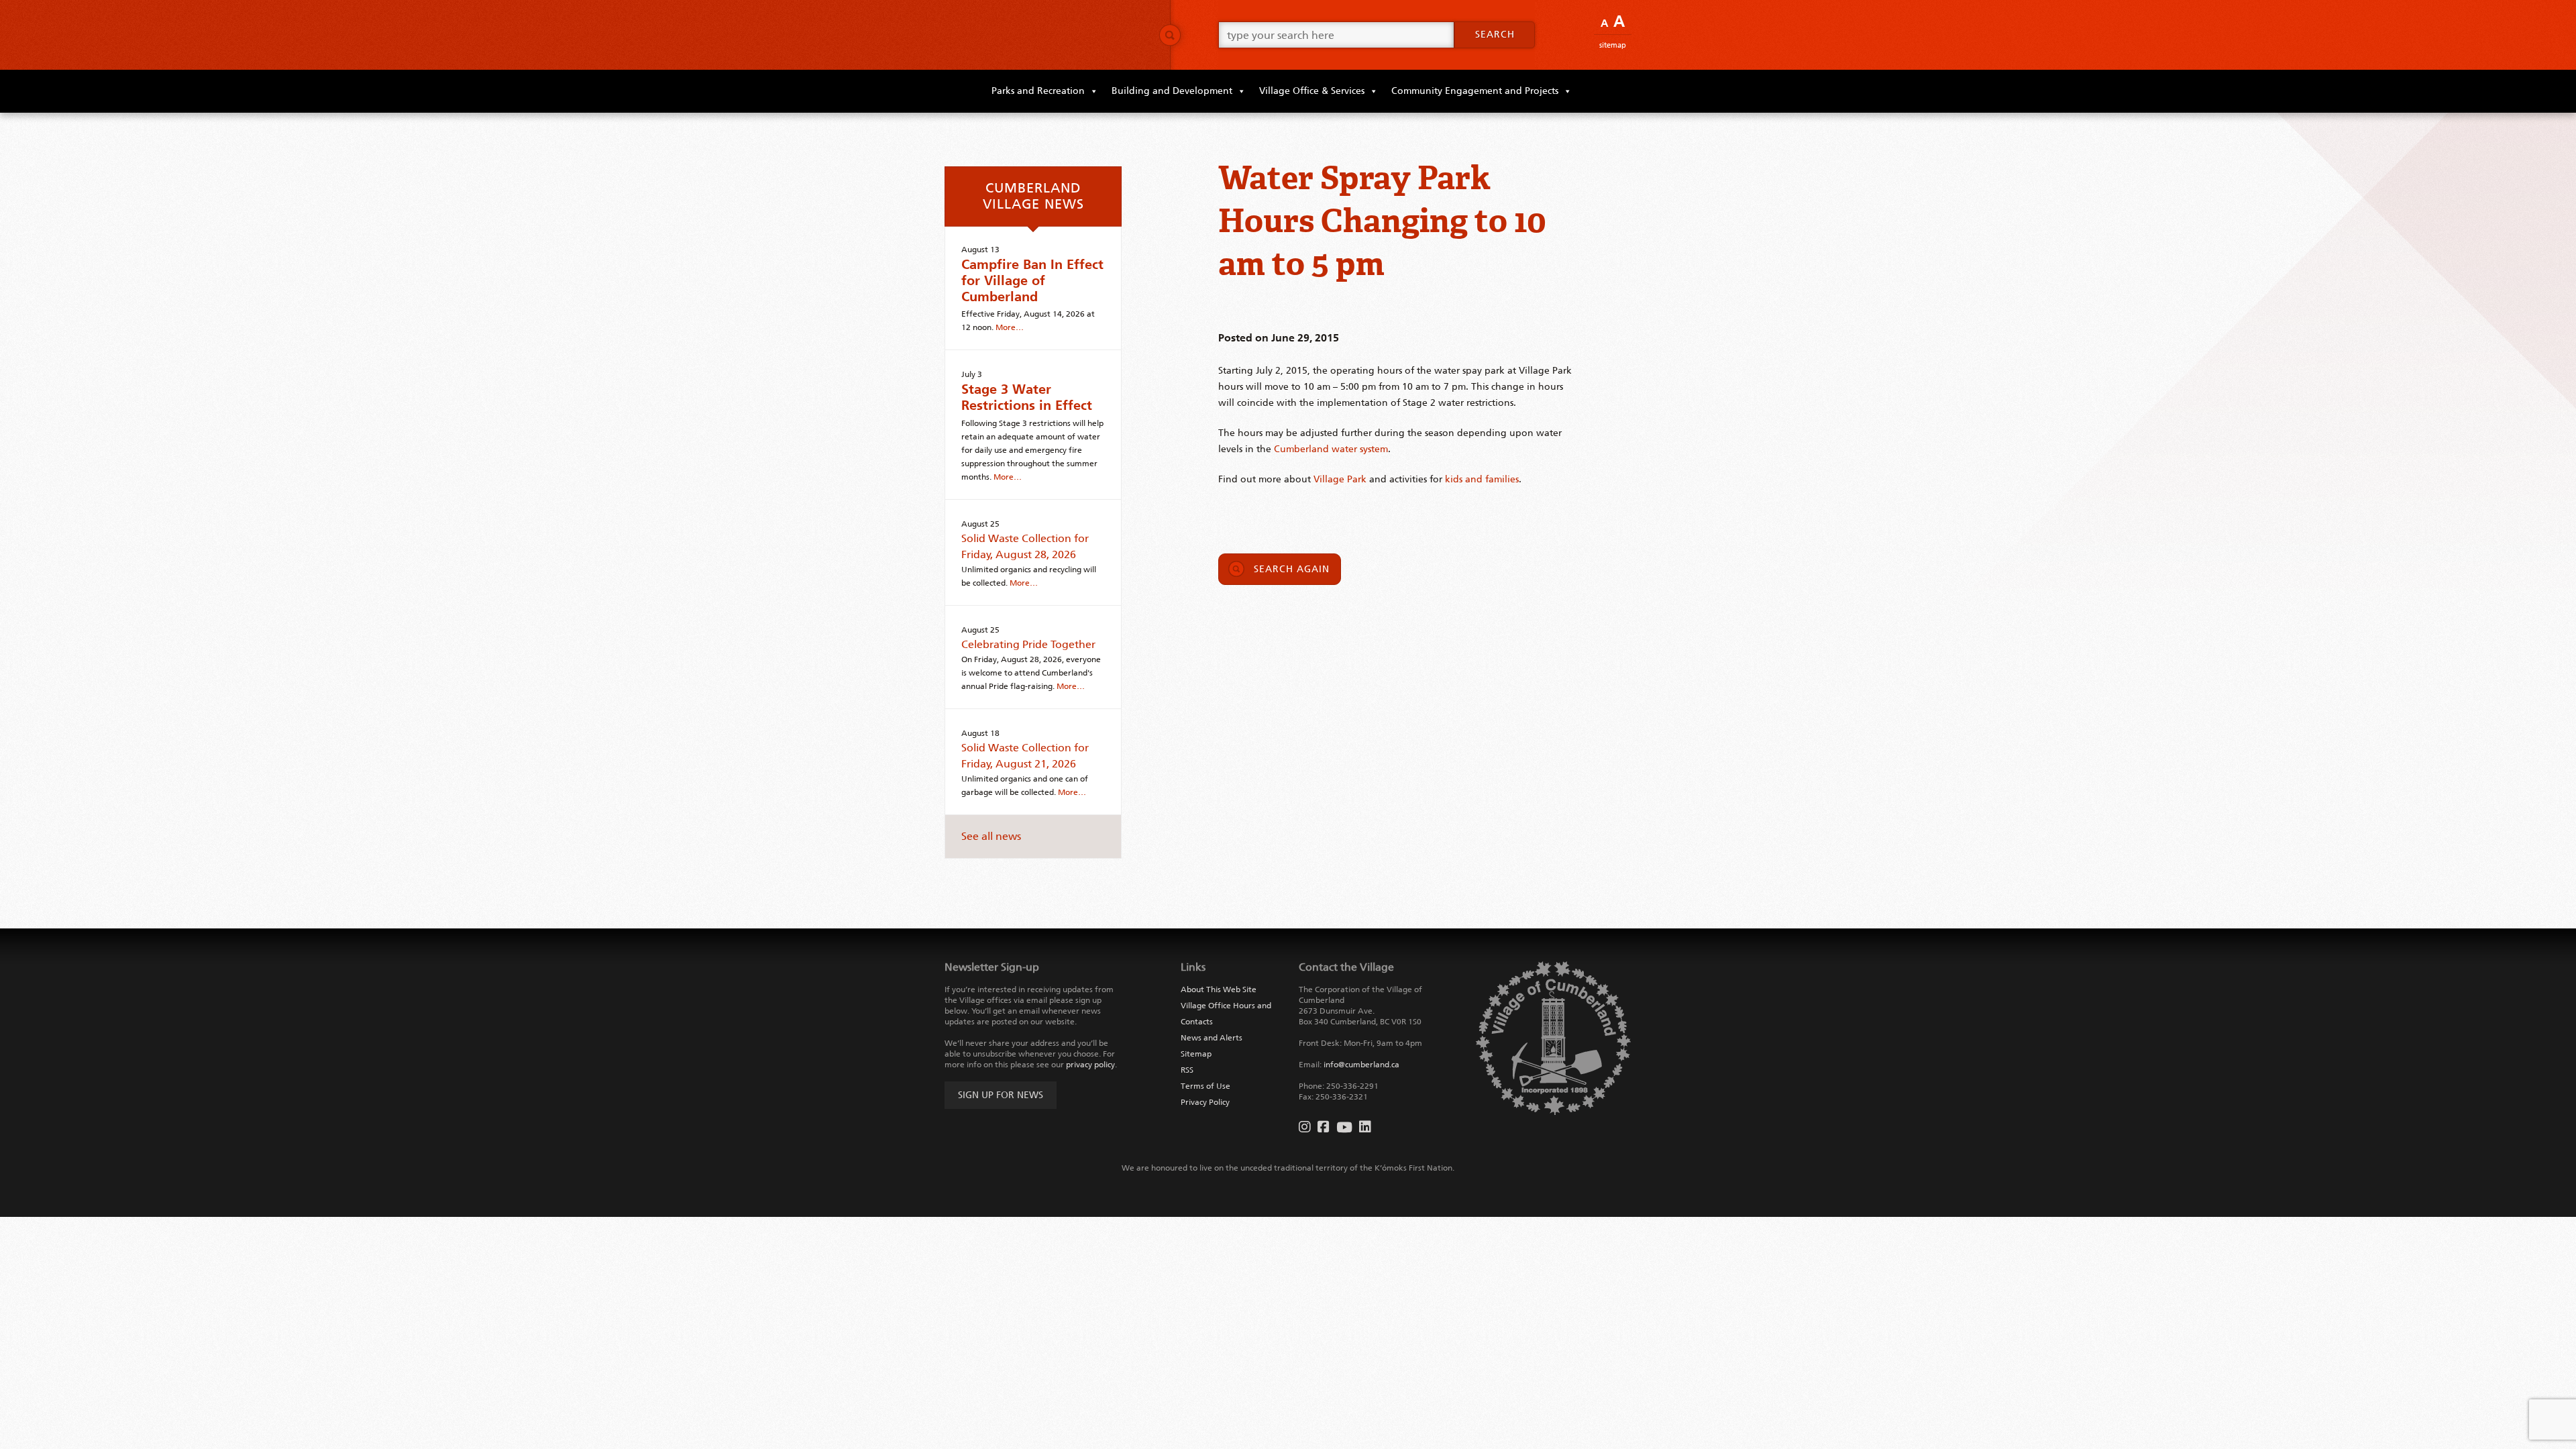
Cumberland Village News (1033, 196)
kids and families (1482, 479)
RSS (1187, 1070)
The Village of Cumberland (1046, 35)
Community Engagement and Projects (1475, 91)
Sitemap (1613, 45)
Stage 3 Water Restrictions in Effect (1027, 397)
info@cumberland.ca (1361, 1065)
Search (1495, 35)
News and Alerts (1212, 1038)
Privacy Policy (1205, 1102)
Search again (1292, 569)
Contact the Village (1346, 967)
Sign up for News (1001, 1095)
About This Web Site (1219, 989)
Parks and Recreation (1038, 91)
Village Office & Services (1312, 91)
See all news (991, 836)
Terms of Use (1205, 1086)
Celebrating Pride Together (1028, 644)
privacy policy (1090, 1065)
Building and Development (1172, 91)
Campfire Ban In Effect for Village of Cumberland (1032, 280)
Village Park (1340, 479)
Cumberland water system (1331, 449)
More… (1010, 327)
